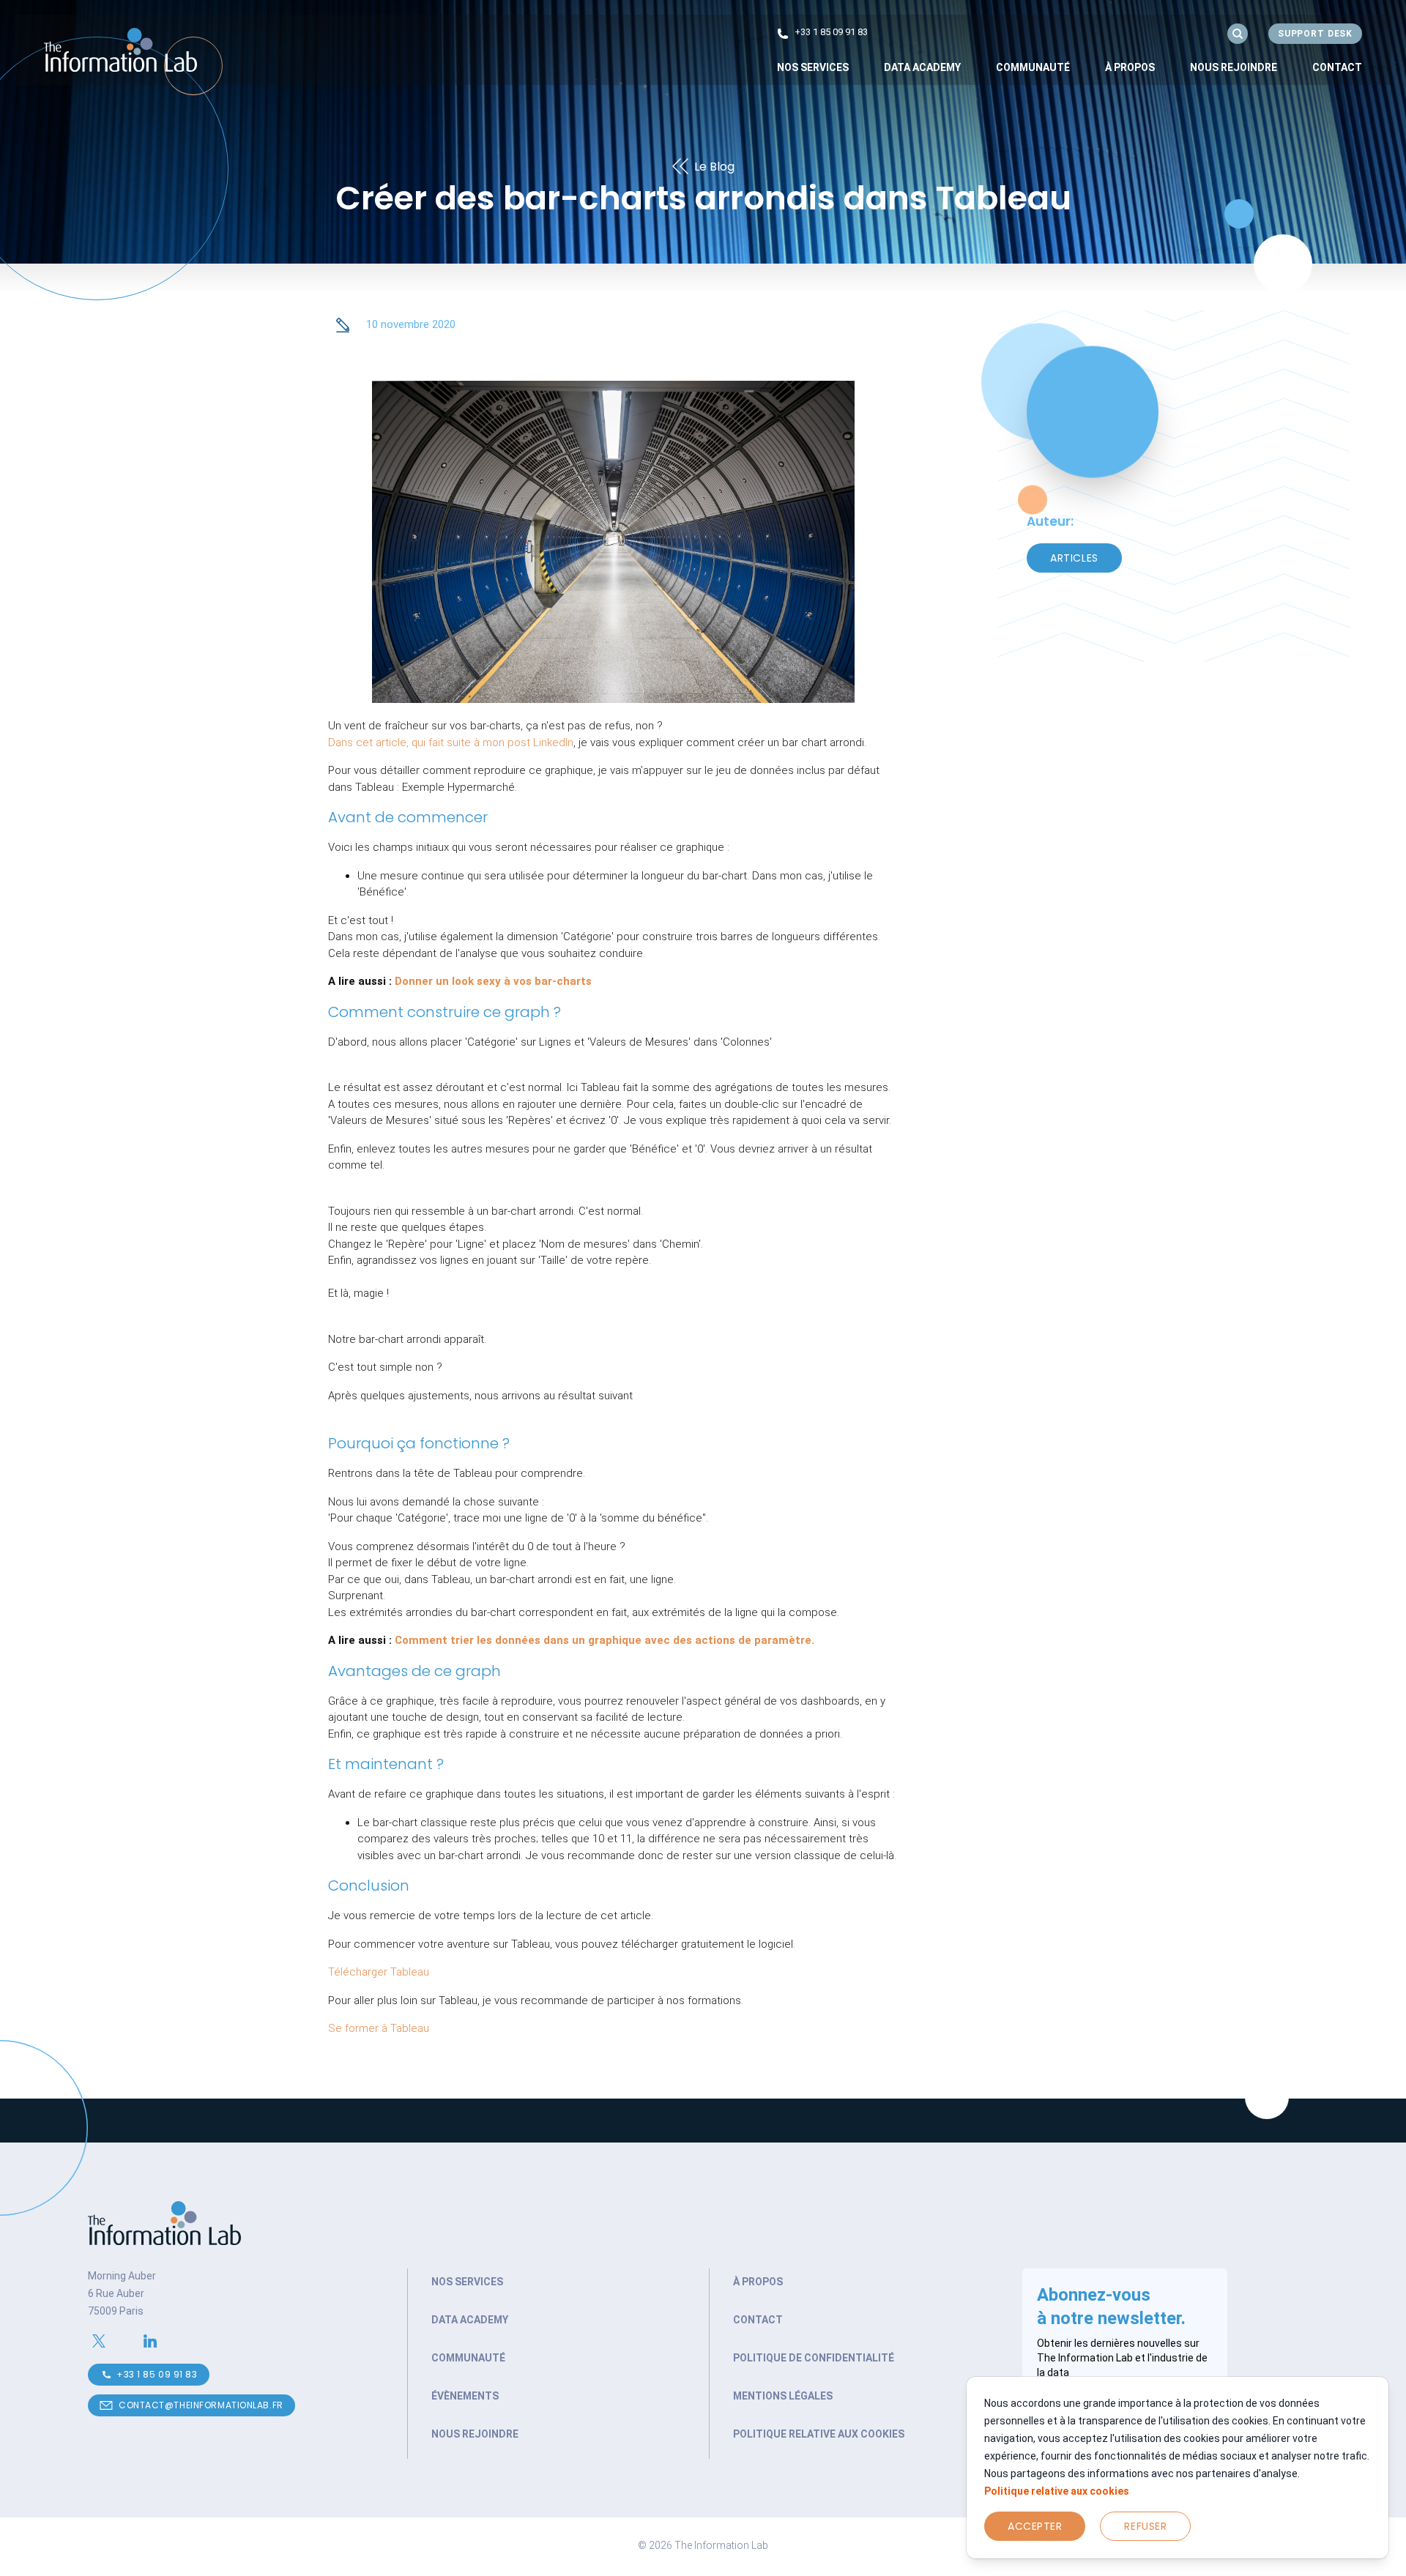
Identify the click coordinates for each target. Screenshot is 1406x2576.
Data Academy (922, 67)
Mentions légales (783, 2396)
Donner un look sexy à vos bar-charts (493, 981)
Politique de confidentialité (814, 2358)
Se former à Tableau (379, 2028)
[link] (813, 67)
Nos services (467, 2282)
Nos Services (813, 67)
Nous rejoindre (1234, 67)
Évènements (465, 2396)
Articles (1074, 558)
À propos (1130, 67)
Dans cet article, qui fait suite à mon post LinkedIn (451, 742)
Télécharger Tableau (379, 1972)
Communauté (1033, 67)
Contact (1337, 67)
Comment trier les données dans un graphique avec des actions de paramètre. (605, 1640)
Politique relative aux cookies (1057, 2491)
